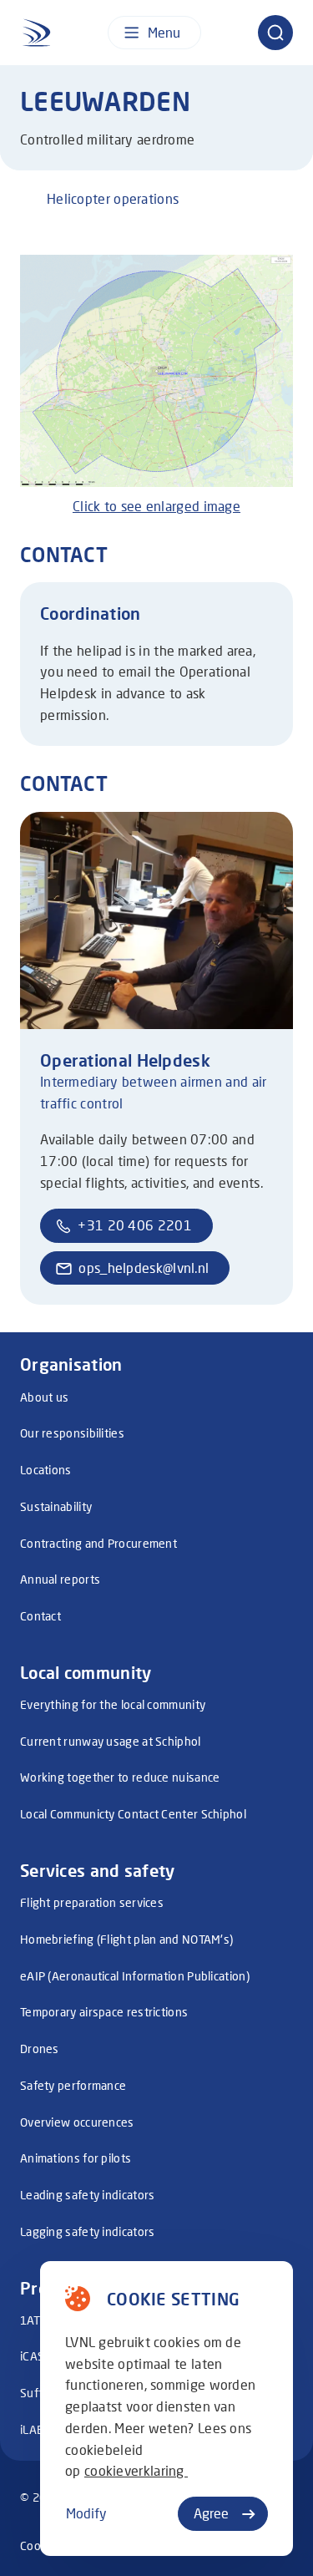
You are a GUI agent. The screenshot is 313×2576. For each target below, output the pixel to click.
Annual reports (60, 1579)
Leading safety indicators (88, 2195)
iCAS (32, 2356)
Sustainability (56, 1506)
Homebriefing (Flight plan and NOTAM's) (126, 1939)
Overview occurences (77, 2122)
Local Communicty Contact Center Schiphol (133, 1814)
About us (44, 1397)
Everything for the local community (113, 1704)
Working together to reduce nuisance (120, 1777)
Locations (46, 1470)
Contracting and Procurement (98, 1543)
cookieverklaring (136, 2470)
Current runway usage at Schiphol (111, 1741)
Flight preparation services (92, 1902)
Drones (40, 2049)
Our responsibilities (72, 1433)
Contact (40, 1616)
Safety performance (73, 2085)
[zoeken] (275, 33)
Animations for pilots (76, 2158)
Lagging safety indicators (88, 2231)
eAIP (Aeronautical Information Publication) (135, 1976)
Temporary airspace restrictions (104, 2012)
